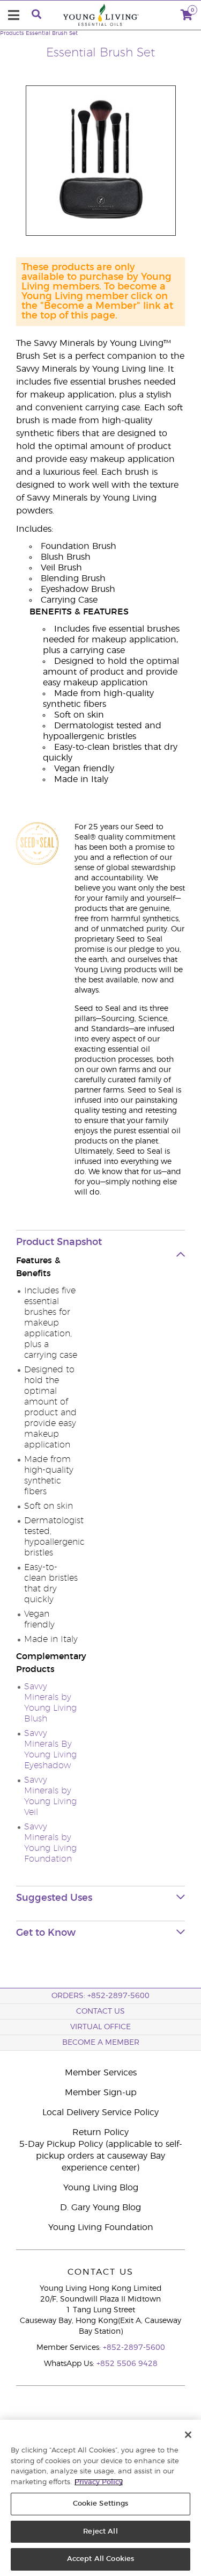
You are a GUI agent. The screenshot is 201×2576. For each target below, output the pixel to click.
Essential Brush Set (52, 33)
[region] (100, 2498)
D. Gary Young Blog (100, 2208)
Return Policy (100, 2132)
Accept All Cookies (100, 2559)
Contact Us (100, 2011)
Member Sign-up (101, 2093)
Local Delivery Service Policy (100, 2112)
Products (12, 33)
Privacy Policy (99, 2482)
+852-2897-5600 (134, 2348)
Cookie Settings (101, 2504)
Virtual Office (100, 2027)
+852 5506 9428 (127, 2364)
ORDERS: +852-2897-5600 (100, 1996)
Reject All (100, 2532)
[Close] (188, 2435)
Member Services (101, 2073)
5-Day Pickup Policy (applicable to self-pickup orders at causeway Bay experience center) (101, 2156)
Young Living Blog (101, 2188)
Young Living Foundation (101, 2227)
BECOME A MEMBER (101, 2043)
